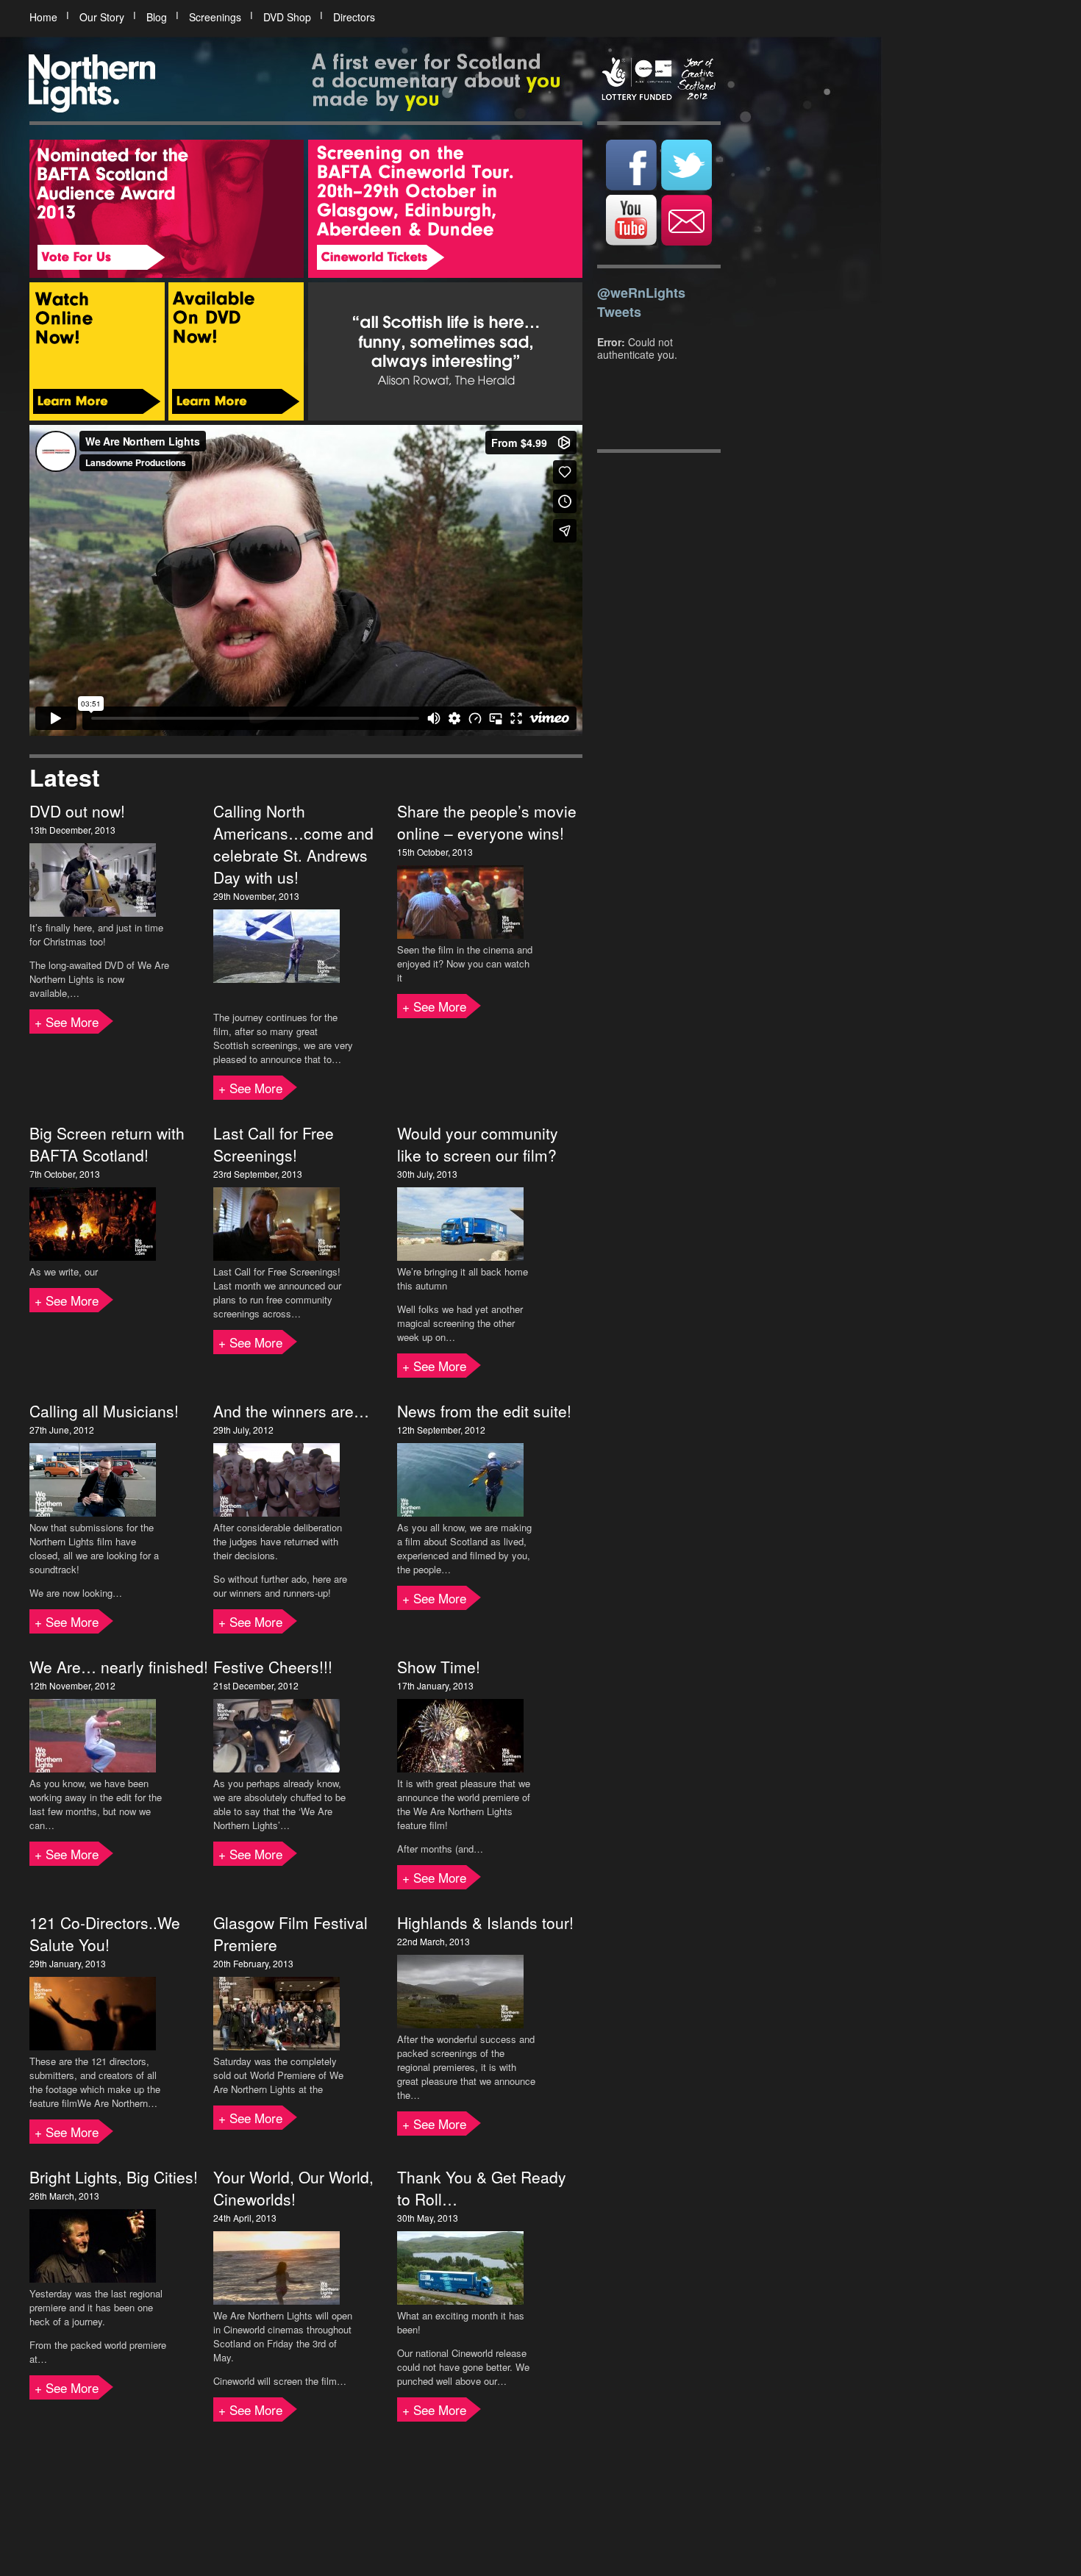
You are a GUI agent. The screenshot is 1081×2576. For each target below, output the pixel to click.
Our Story (102, 17)
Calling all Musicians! (104, 1411)
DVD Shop (287, 17)
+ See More (67, 1022)
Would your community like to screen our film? (478, 1144)
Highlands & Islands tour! (485, 1922)
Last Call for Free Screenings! (274, 1144)
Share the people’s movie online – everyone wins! (487, 822)
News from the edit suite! (484, 1411)
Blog (157, 17)
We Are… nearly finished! (119, 1667)
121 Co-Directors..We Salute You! (105, 1933)
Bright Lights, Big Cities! (114, 2177)
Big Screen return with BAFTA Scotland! (107, 1144)
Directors (354, 17)
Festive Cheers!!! (273, 1667)
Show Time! (439, 1667)
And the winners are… (291, 1411)
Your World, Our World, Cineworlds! (293, 2188)
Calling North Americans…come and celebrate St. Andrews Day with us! (293, 844)
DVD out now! (77, 811)
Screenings (215, 17)
